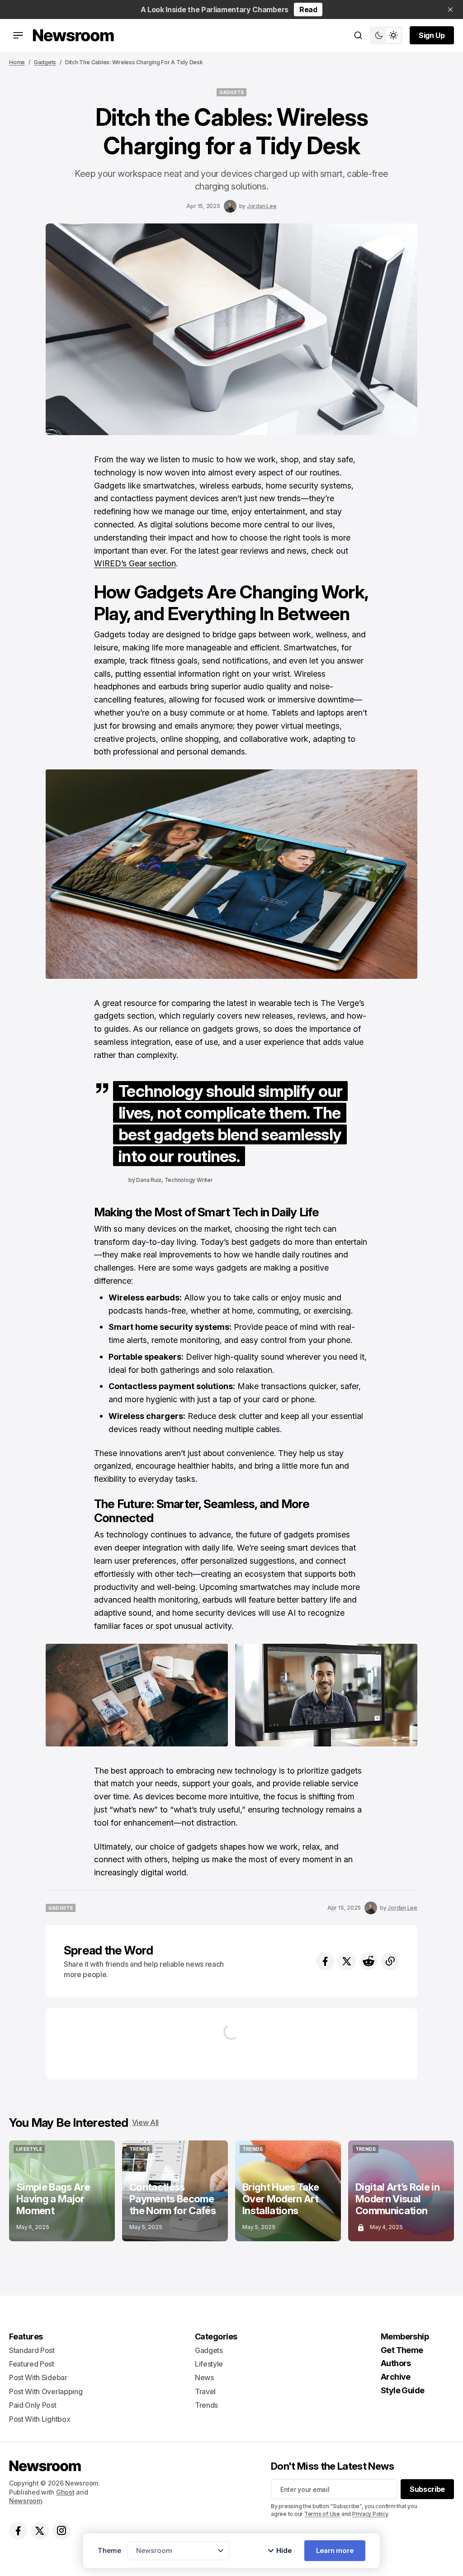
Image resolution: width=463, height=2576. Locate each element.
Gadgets (45, 62)
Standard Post (32, 2350)
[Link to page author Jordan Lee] (230, 206)
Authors (396, 2363)
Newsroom (26, 2501)
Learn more (335, 2550)
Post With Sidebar (38, 2377)
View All (145, 2122)
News (204, 2377)
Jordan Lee (262, 206)
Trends (206, 2405)
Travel (205, 2391)
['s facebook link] (18, 2531)
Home (17, 62)
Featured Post (32, 2364)
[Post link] (62, 2191)
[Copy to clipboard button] (390, 1961)
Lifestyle (209, 2364)
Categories (216, 2336)
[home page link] (73, 35)
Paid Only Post (33, 2405)
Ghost (65, 2492)
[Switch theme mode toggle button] (386, 35)
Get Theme (402, 2350)
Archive (396, 2377)
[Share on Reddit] (369, 1961)
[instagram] (61, 2531)
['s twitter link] (40, 2531)
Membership (405, 2336)
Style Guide (403, 2390)
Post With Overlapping (46, 2391)
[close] (450, 9)
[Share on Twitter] (347, 1961)
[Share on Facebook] (325, 1961)
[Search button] (358, 35)
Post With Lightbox (40, 2419)
